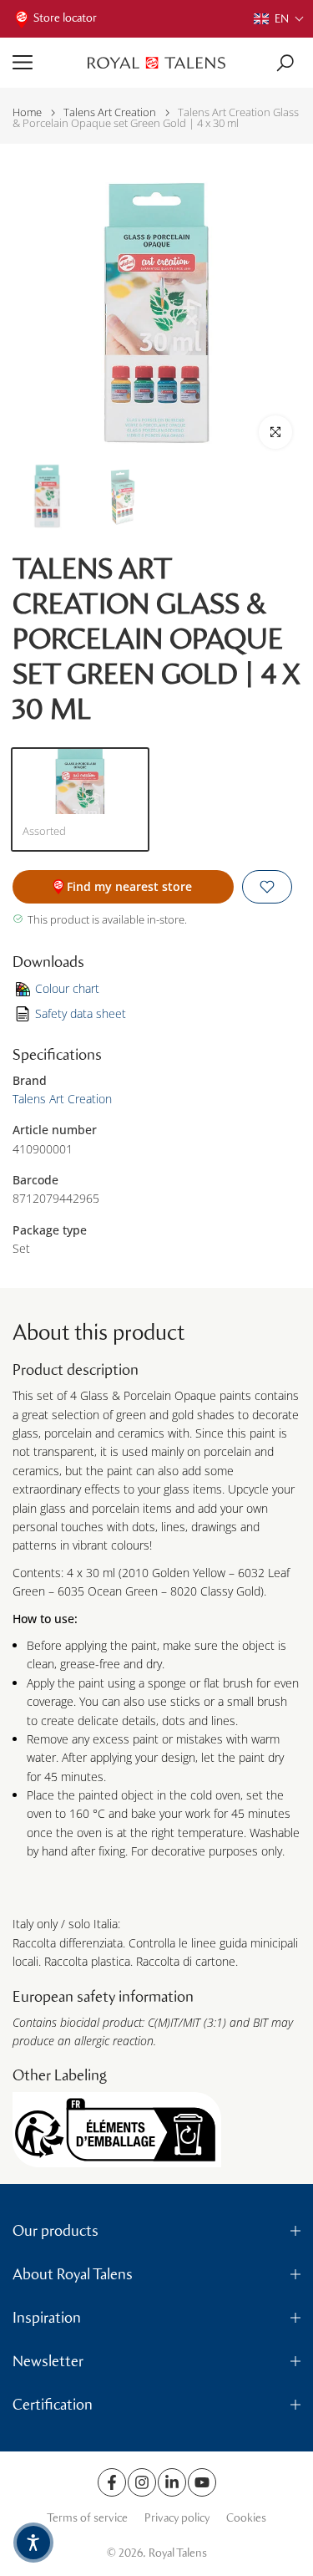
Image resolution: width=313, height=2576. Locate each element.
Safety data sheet (81, 1013)
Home (27, 112)
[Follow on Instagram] (142, 2482)
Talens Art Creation (110, 112)
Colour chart (67, 988)
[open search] (285, 63)
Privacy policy (177, 2518)
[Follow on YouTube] (202, 2482)
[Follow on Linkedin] (172, 2482)
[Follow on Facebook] (112, 2482)
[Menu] (44, 63)
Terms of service (87, 2518)
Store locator (65, 18)
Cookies (246, 2518)
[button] (279, 19)
